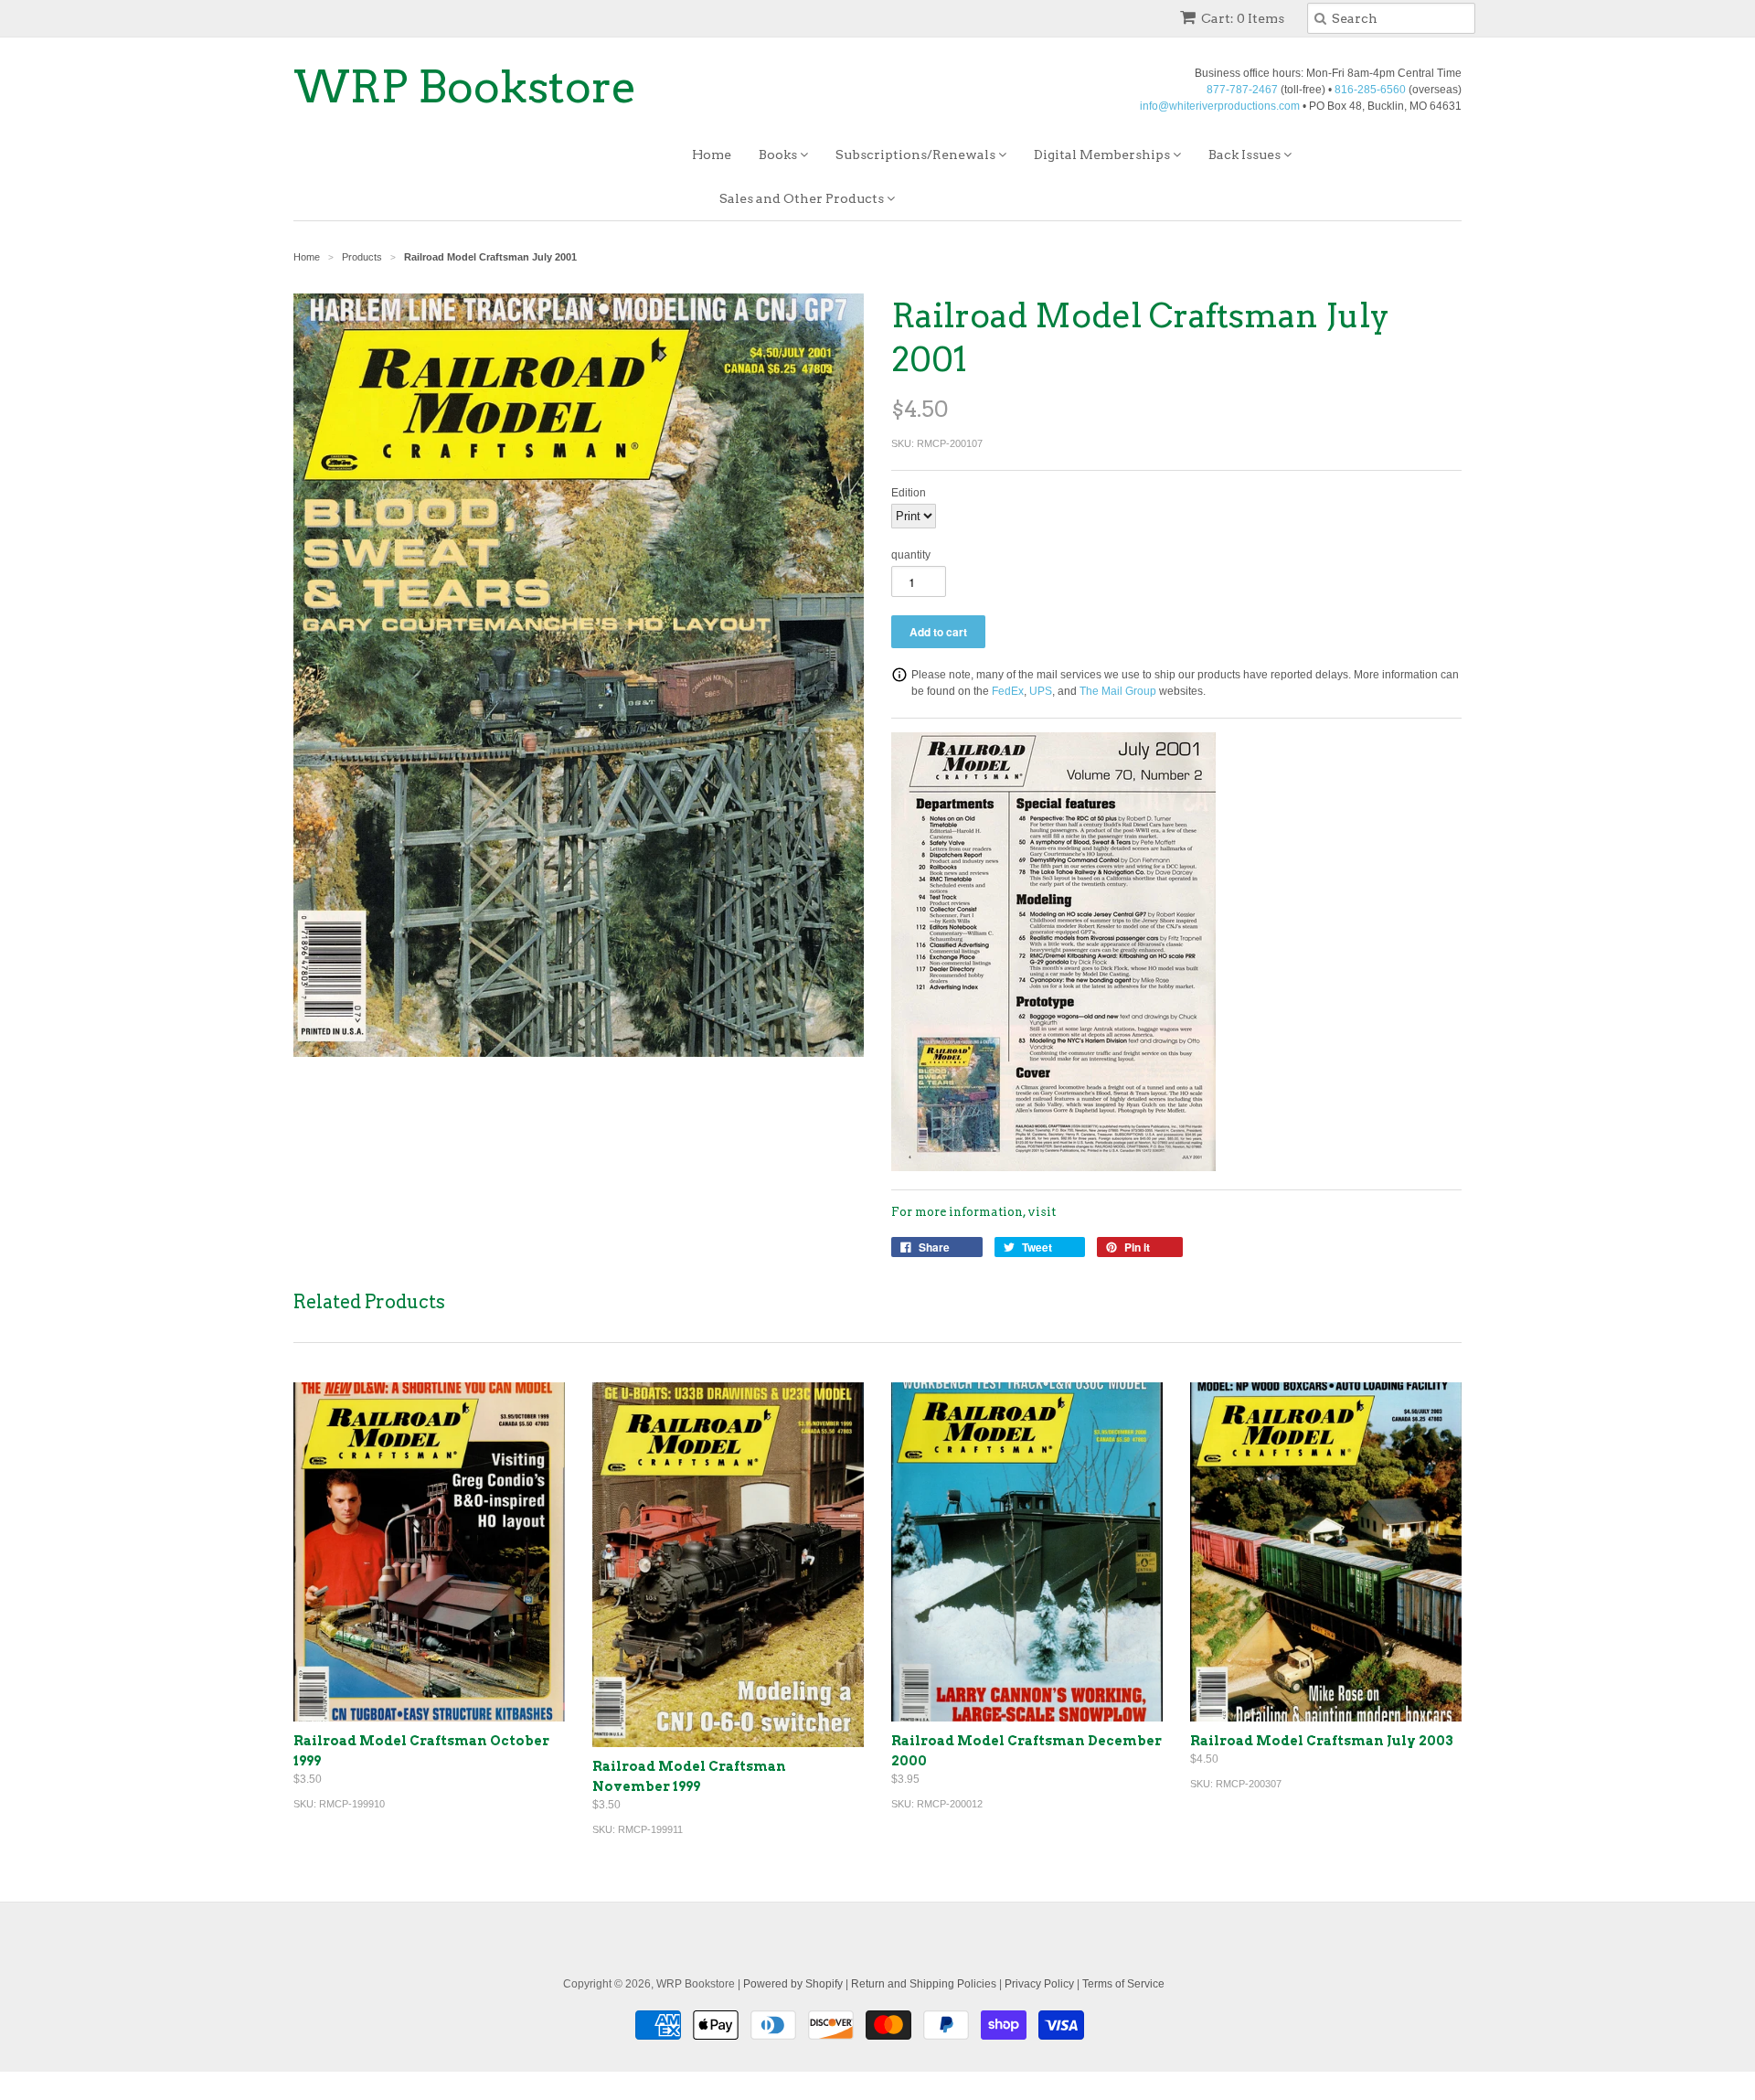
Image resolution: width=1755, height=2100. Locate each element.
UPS (1041, 691)
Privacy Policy (1039, 1984)
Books (779, 155)
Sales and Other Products (803, 198)
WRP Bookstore (465, 87)
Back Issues (1246, 155)
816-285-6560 (1370, 90)
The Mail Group (1118, 691)
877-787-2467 (1242, 90)
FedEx (1008, 691)
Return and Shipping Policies (924, 1984)
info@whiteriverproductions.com (1220, 106)
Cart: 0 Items (1243, 18)
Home (712, 155)
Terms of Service (1123, 1984)
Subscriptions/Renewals (917, 155)
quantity (911, 555)
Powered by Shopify (793, 1984)
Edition (909, 493)
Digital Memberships (1103, 155)
